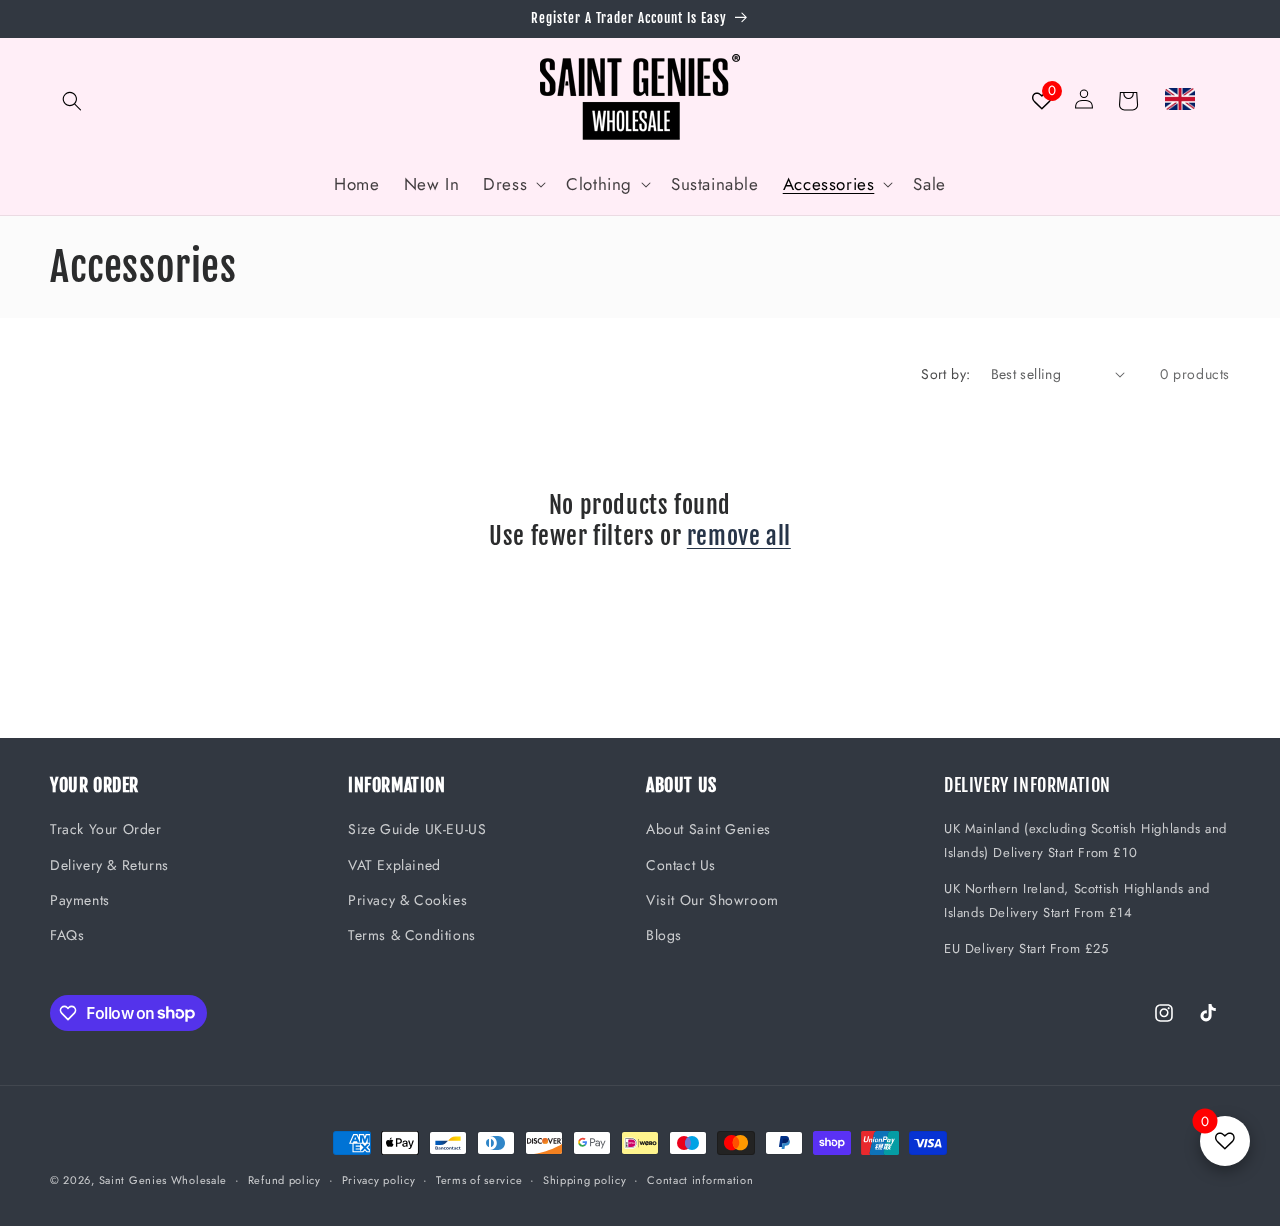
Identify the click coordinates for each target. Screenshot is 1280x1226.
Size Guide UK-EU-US (417, 830)
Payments (80, 900)
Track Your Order (106, 830)
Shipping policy (585, 1179)
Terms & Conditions (412, 935)
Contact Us (681, 865)
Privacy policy (379, 1179)
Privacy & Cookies (407, 900)
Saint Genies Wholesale (163, 1180)
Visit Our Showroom (712, 900)
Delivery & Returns (109, 865)
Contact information (700, 1179)
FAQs (67, 935)
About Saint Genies (708, 830)
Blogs (664, 935)
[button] (72, 101)
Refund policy (284, 1179)
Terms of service (479, 1179)
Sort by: (945, 374)
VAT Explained (394, 865)
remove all (739, 536)
